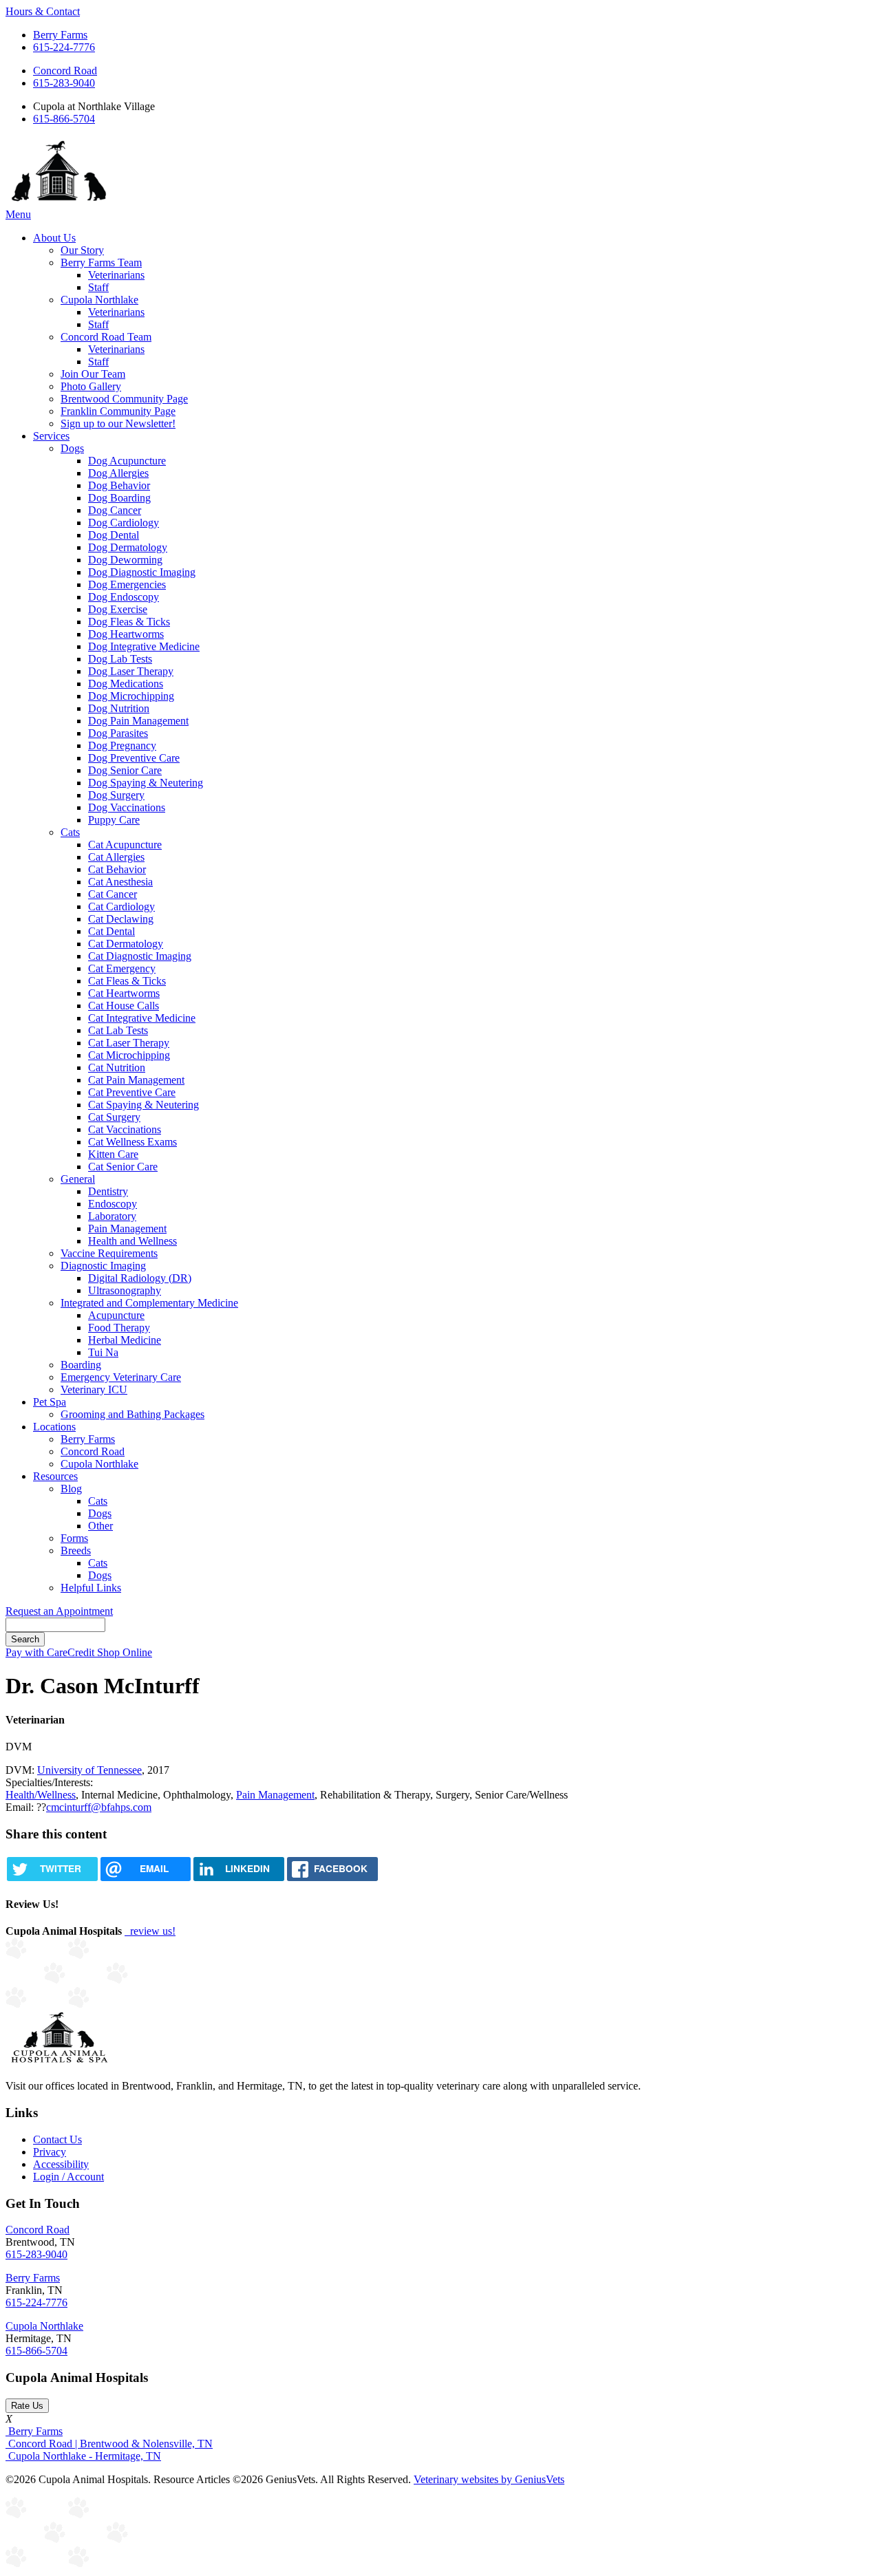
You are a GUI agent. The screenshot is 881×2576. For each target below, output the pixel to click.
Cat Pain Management (136, 1080)
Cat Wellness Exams (132, 1142)
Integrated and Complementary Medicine (149, 1303)
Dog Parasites (118, 733)
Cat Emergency (122, 968)
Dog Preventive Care (134, 758)
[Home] (59, 202)
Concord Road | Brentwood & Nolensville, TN (109, 2444)
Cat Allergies (116, 857)
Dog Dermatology (128, 547)
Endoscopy (113, 1204)
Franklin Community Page (118, 411)
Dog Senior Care (125, 770)
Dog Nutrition (119, 708)
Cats (70, 832)
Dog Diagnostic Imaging (142, 572)
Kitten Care (113, 1154)
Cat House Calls (124, 1006)
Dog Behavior (119, 485)
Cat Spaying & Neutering (144, 1105)
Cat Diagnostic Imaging (140, 956)
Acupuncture (116, 1315)
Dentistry (108, 1191)
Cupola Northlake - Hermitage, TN (83, 2456)
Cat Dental (112, 931)
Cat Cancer (113, 894)
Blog (71, 1489)
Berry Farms (60, 35)
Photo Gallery (91, 386)
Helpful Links (91, 1588)
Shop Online (125, 1652)
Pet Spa (50, 1402)
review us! (151, 1931)
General (78, 1179)
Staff (98, 287)
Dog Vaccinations (127, 807)
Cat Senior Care (123, 1167)
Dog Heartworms (126, 634)
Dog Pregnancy (122, 745)
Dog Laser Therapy (131, 671)
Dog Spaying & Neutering (146, 783)
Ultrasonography (125, 1290)
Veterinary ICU (94, 1389)
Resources (55, 1476)
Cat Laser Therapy (129, 1043)
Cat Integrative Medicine (142, 1018)
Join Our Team (93, 374)
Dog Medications (126, 684)
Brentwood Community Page (124, 399)
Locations (54, 1427)
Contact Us (57, 2139)
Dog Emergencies (127, 584)
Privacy (50, 2152)
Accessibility (61, 2164)
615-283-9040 (64, 83)
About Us (54, 238)
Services (51, 436)
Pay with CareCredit (51, 1652)
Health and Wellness (132, 1241)
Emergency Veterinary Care (121, 1377)
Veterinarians (116, 275)
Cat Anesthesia (120, 882)
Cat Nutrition (117, 1067)
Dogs (72, 448)
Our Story (82, 250)
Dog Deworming (125, 560)
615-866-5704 (64, 119)
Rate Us (27, 2406)
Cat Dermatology (126, 944)
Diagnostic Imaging (103, 1266)
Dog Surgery (116, 795)
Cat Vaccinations (125, 1129)
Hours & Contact (43, 11)
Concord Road (65, 71)
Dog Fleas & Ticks (129, 622)
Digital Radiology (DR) (140, 1278)
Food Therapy (119, 1328)
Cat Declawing (121, 919)
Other (100, 1526)
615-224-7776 (64, 47)
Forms (74, 1538)
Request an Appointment (59, 1611)
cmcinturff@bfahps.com (99, 1807)
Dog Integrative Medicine (144, 646)
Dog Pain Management (138, 721)
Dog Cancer (115, 510)
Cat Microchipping (129, 1055)
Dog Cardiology (124, 523)
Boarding (81, 1365)
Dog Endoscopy (124, 597)
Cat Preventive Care (132, 1092)
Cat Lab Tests (118, 1030)
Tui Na (103, 1352)
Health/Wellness (41, 1795)
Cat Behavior (117, 869)
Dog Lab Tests (120, 659)
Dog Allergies (118, 473)
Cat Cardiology (121, 906)
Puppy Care (114, 820)
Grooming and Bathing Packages (132, 1414)
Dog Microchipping (131, 696)
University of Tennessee (89, 1770)
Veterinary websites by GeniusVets (489, 2479)
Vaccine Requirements (109, 1253)
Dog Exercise (118, 609)
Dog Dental (114, 535)
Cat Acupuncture (125, 845)
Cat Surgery (114, 1117)
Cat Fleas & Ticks (127, 981)
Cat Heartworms (124, 993)
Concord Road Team (106, 337)
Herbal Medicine (125, 1340)
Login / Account (68, 2177)
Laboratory (112, 1216)
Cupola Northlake (99, 300)
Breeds (76, 1550)
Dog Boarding (119, 498)
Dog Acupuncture (127, 461)
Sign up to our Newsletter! (118, 423)
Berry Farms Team (101, 262)
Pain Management (127, 1228)
